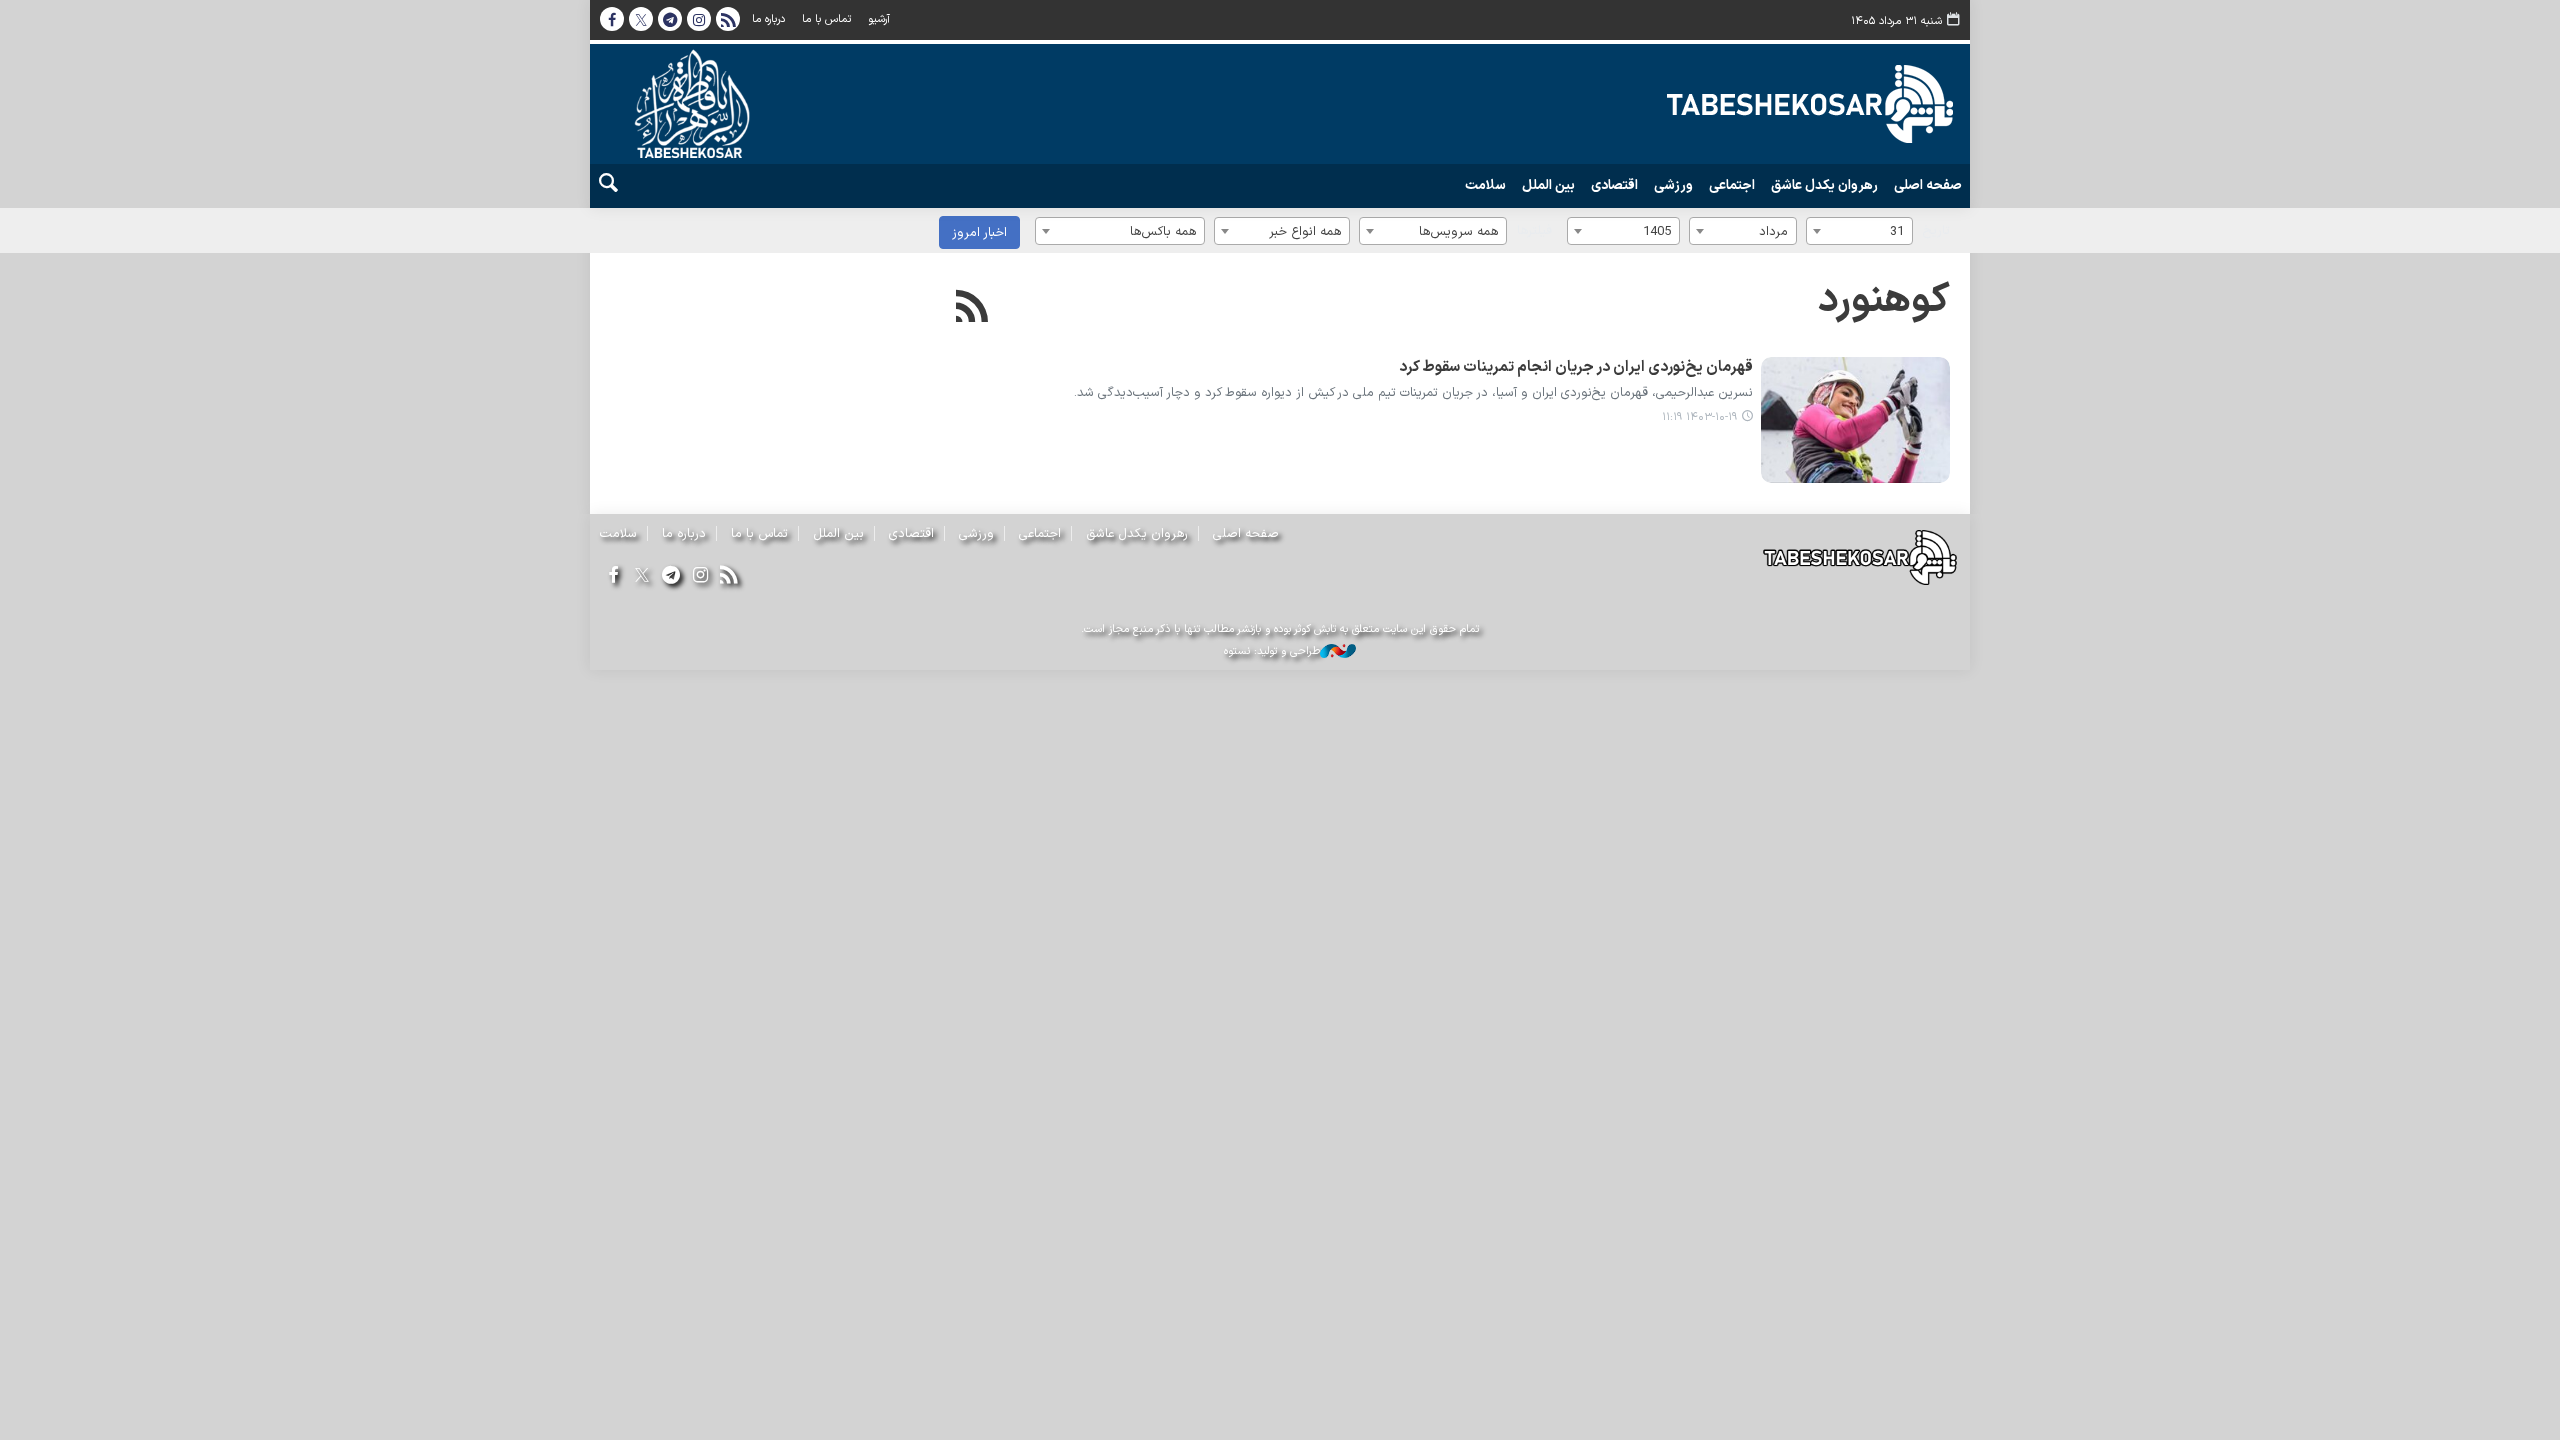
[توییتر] (641, 576)
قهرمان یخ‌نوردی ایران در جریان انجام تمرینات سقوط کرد (1576, 368)
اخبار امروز (979, 232)
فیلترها (1534, 230)
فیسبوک (612, 19)
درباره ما (768, 19)
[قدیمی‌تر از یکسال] (1855, 420)
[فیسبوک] (612, 576)
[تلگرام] (670, 576)
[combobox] (1859, 231)
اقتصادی (1614, 186)
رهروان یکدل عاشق (1824, 186)
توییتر (641, 19)
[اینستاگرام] (700, 576)
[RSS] (972, 309)
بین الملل (1548, 186)
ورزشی (1673, 186)
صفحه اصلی (1928, 186)
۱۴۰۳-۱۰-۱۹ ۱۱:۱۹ (1699, 417)
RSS (728, 19)
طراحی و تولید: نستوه (1272, 652)
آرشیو (879, 19)
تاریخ (1936, 230)
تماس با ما (826, 19)
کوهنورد (1884, 301)
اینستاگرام (699, 19)
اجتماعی (1732, 186)
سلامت (1485, 186)
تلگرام (670, 19)
